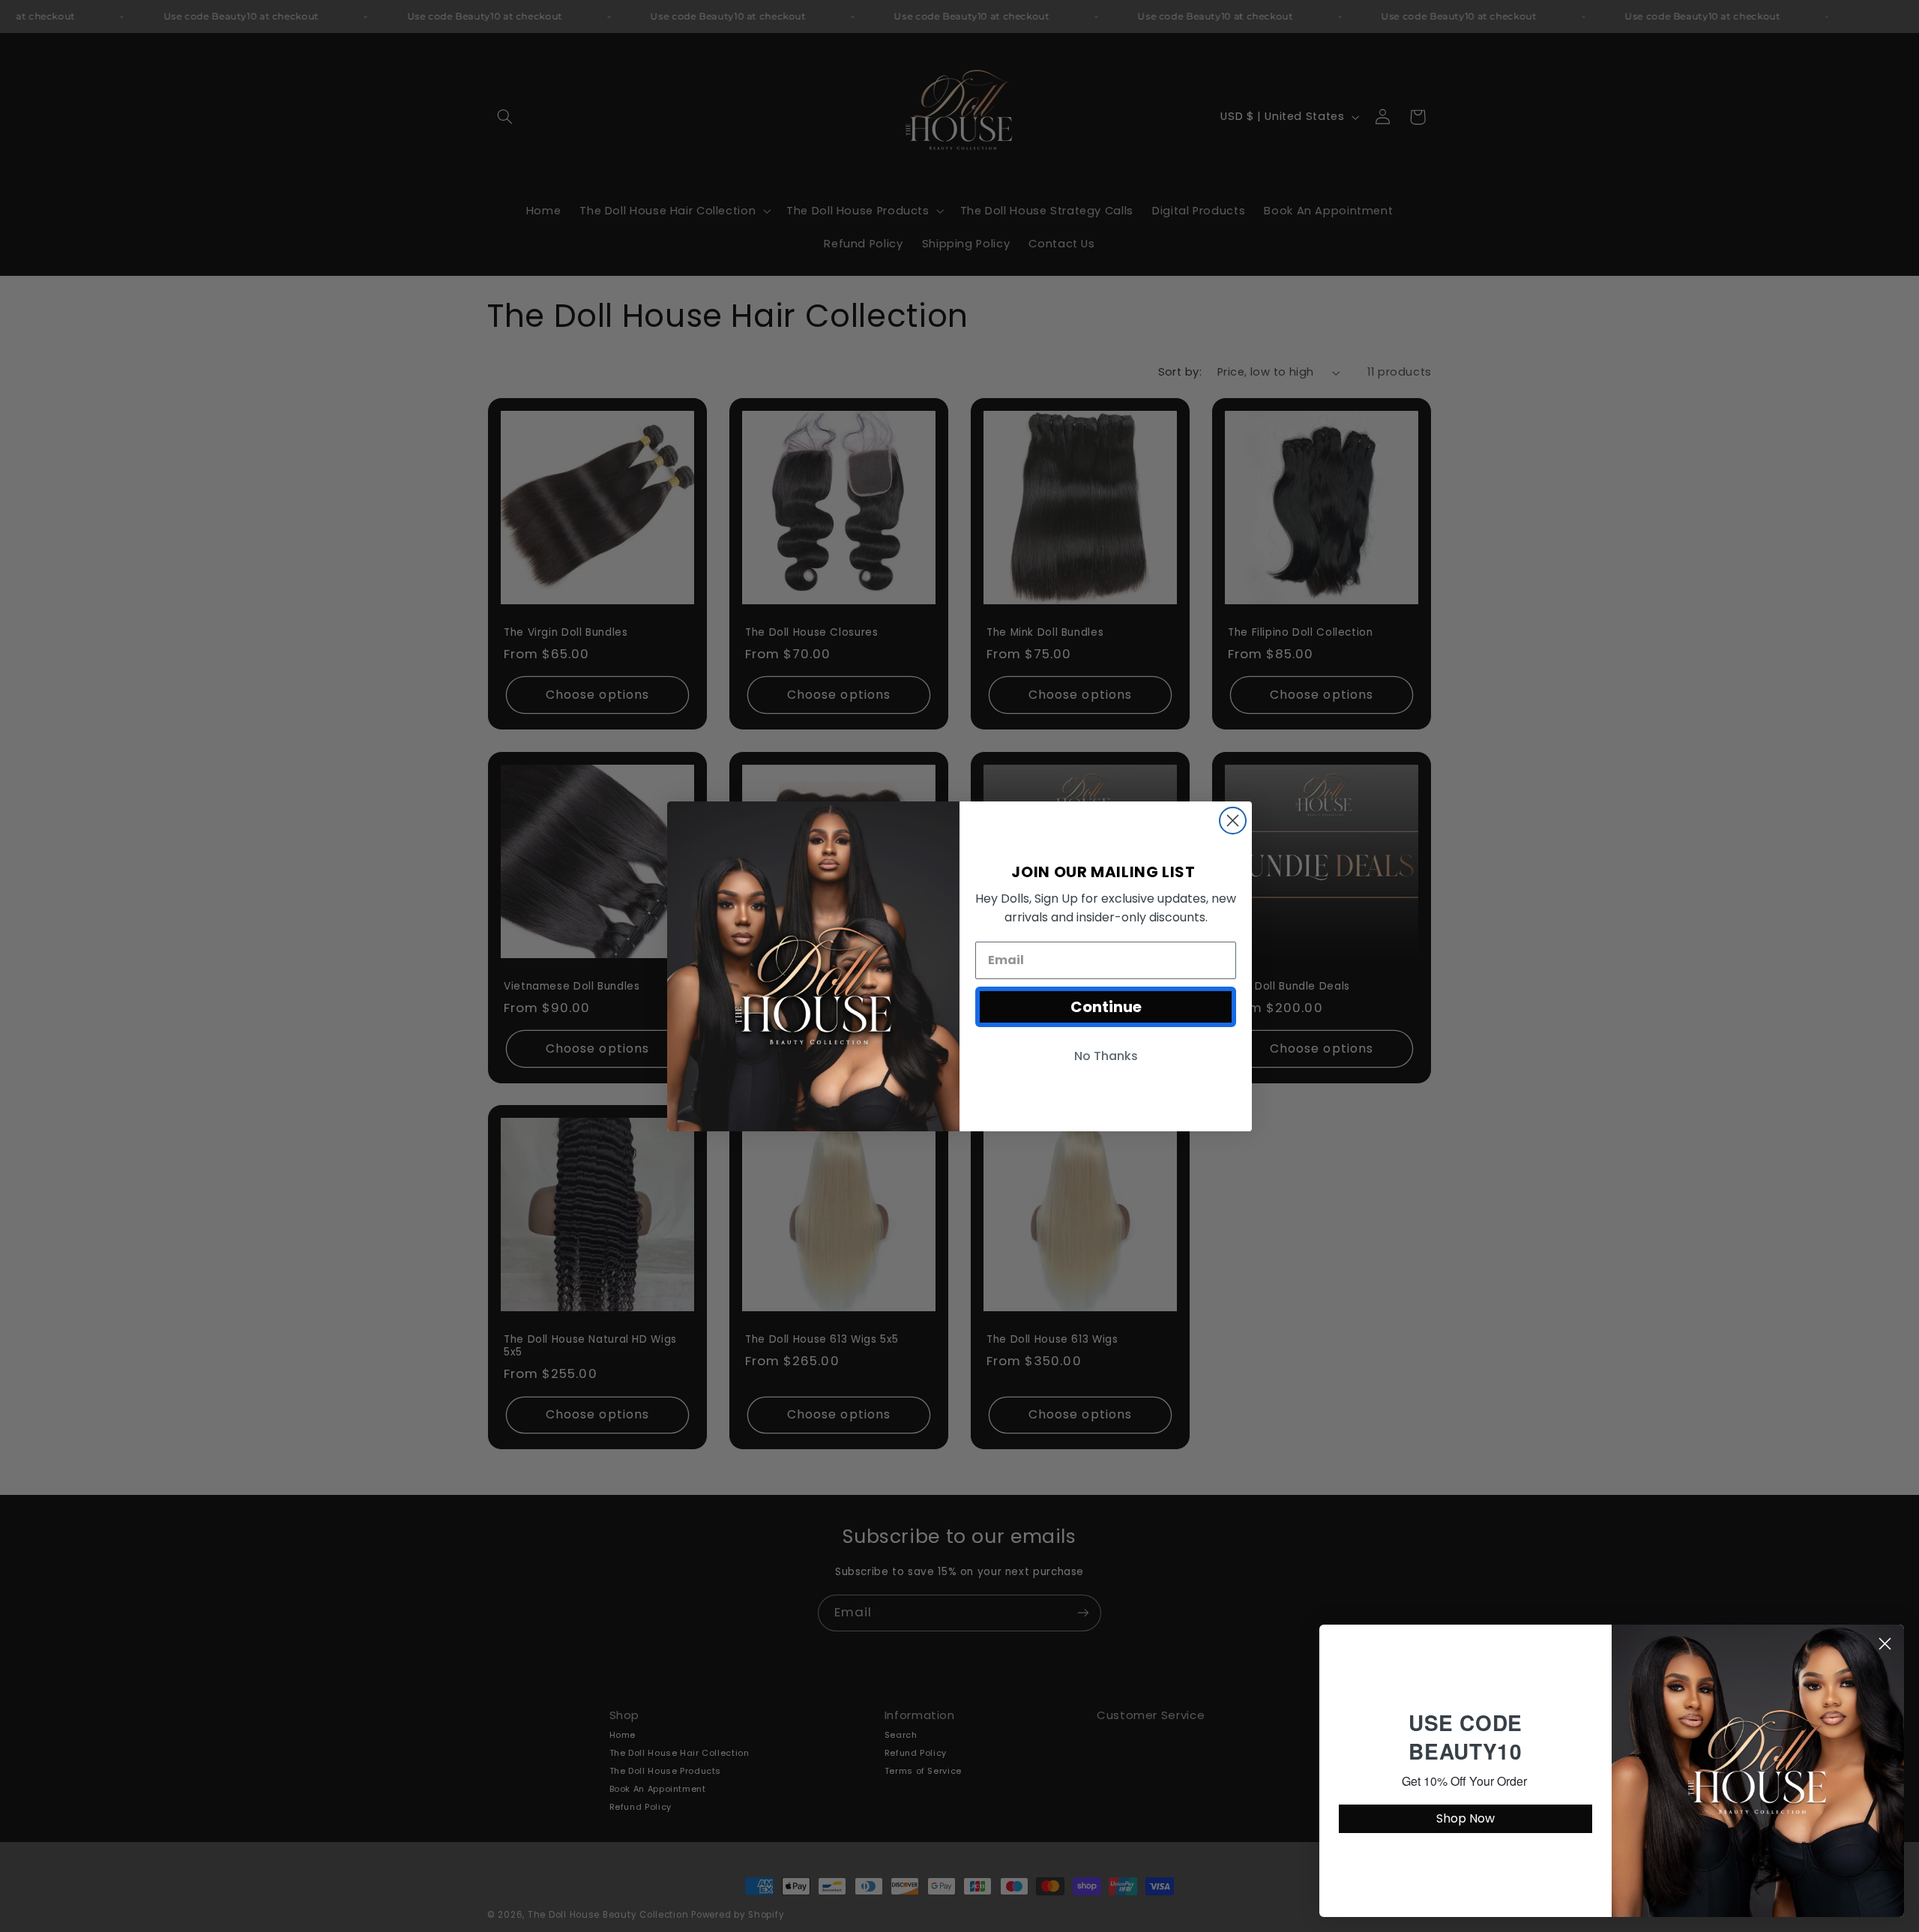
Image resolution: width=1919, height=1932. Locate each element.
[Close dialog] (1233, 821)
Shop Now (1465, 1818)
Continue (1106, 1007)
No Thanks (1106, 1056)
